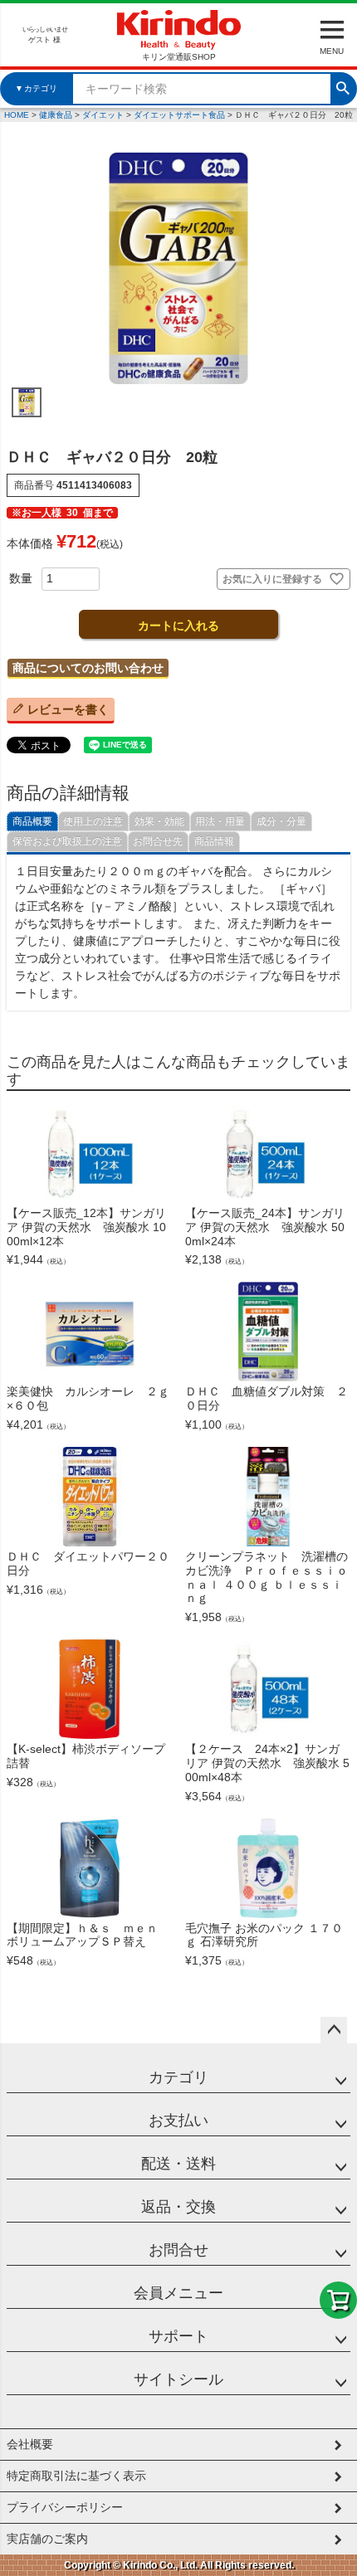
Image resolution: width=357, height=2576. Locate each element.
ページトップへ (334, 2030)
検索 (343, 86)
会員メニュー (178, 2293)
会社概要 (30, 2444)
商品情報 (214, 841)
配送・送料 (178, 2164)
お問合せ (178, 2250)
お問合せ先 (158, 841)
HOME (17, 115)
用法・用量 (220, 821)
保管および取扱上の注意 (67, 841)
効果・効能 (159, 821)
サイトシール (178, 2379)
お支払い (178, 2121)
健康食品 (56, 115)
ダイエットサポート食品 (179, 115)
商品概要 (32, 821)
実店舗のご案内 (47, 2539)
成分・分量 (281, 821)
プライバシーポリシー (65, 2507)
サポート (178, 2336)
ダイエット (103, 115)
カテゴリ (178, 2077)
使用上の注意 (93, 821)
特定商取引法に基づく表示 (76, 2476)
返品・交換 (178, 2207)
